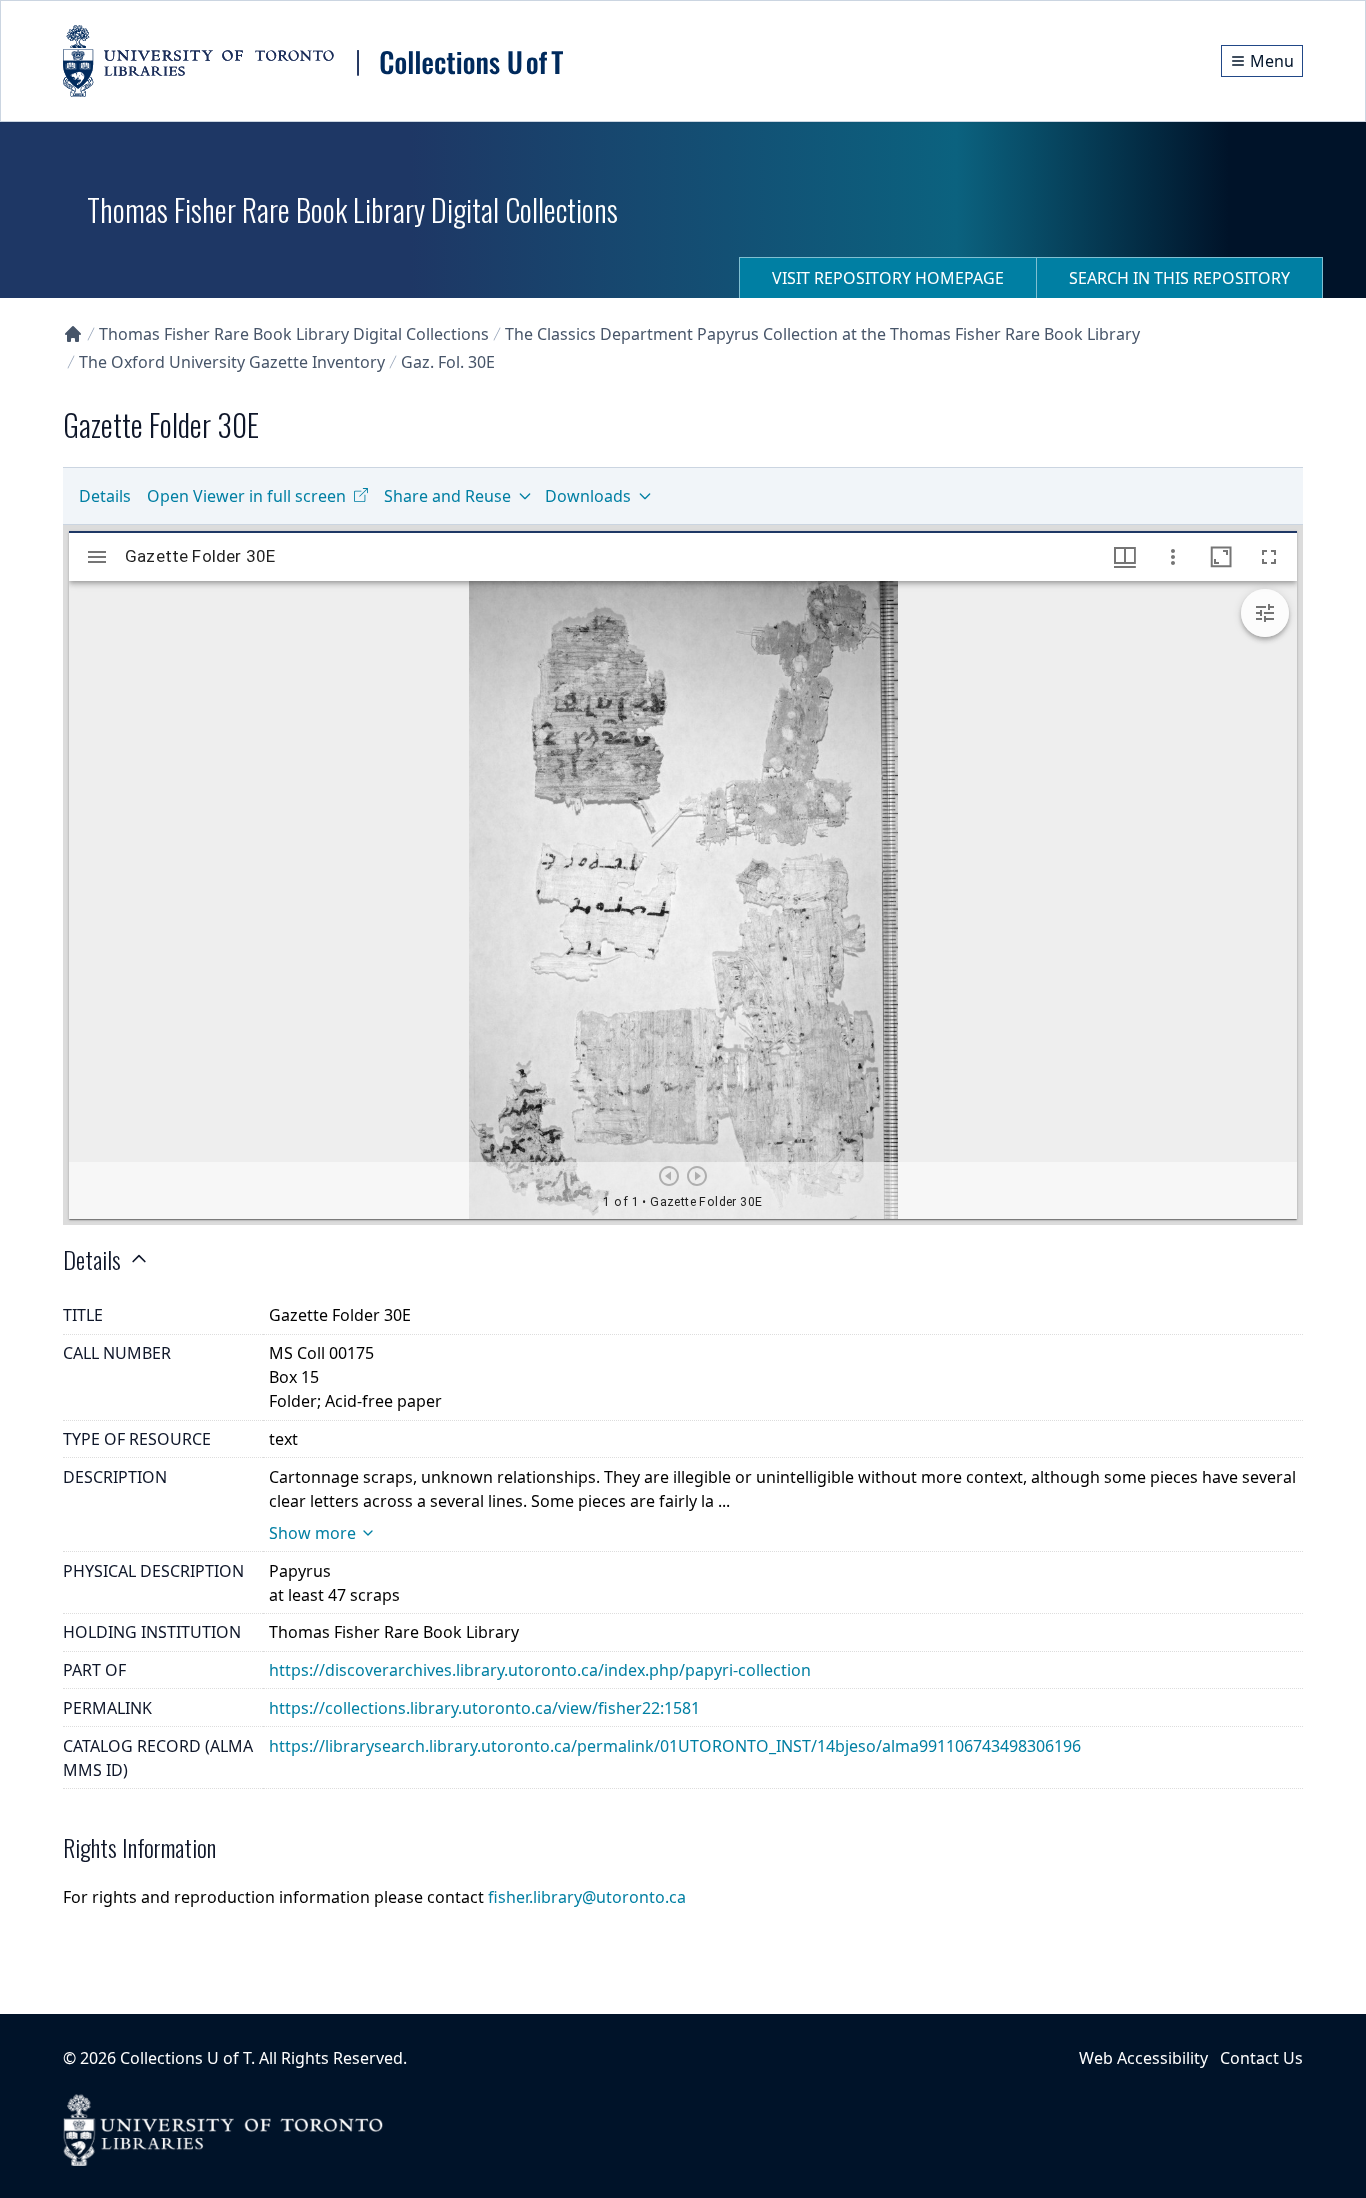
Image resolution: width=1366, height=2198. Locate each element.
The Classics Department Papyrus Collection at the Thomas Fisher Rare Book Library (822, 334)
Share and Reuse (447, 496)
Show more (312, 1533)
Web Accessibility (1143, 2058)
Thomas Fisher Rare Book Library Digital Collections (294, 334)
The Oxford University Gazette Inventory (232, 362)
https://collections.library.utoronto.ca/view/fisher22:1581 (484, 1708)
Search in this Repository (1179, 278)
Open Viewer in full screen (246, 496)
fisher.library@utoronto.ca (587, 1897)
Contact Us (1261, 2058)
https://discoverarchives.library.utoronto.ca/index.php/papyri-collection (540, 1670)
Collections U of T (185, 2058)
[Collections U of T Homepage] (73, 334)
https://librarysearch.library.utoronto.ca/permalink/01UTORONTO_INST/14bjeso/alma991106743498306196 (675, 1746)
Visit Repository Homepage (888, 278)
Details (105, 496)
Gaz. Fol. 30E (448, 362)
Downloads (588, 496)
